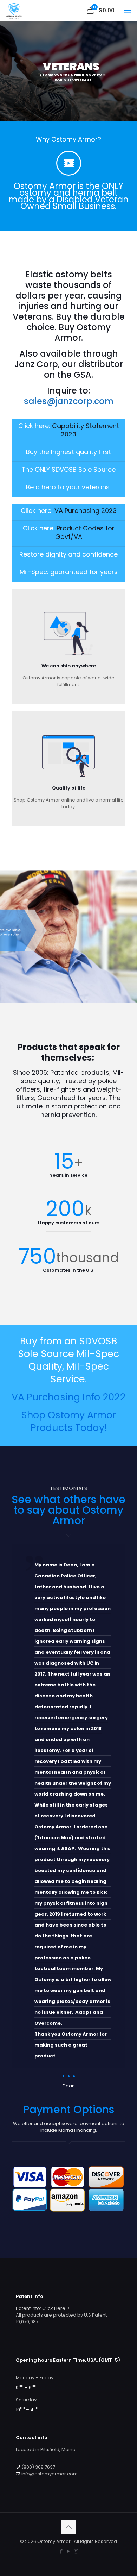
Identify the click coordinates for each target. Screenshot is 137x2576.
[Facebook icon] (61, 2551)
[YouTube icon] (69, 2551)
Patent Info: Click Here (41, 2308)
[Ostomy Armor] (14, 11)
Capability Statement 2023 (86, 430)
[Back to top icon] (68, 2527)
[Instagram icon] (76, 2551)
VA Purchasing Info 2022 (68, 1397)
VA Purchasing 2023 (86, 511)
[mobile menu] (128, 11)
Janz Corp (36, 364)
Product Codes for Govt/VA (85, 532)
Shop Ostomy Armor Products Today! (68, 1421)
